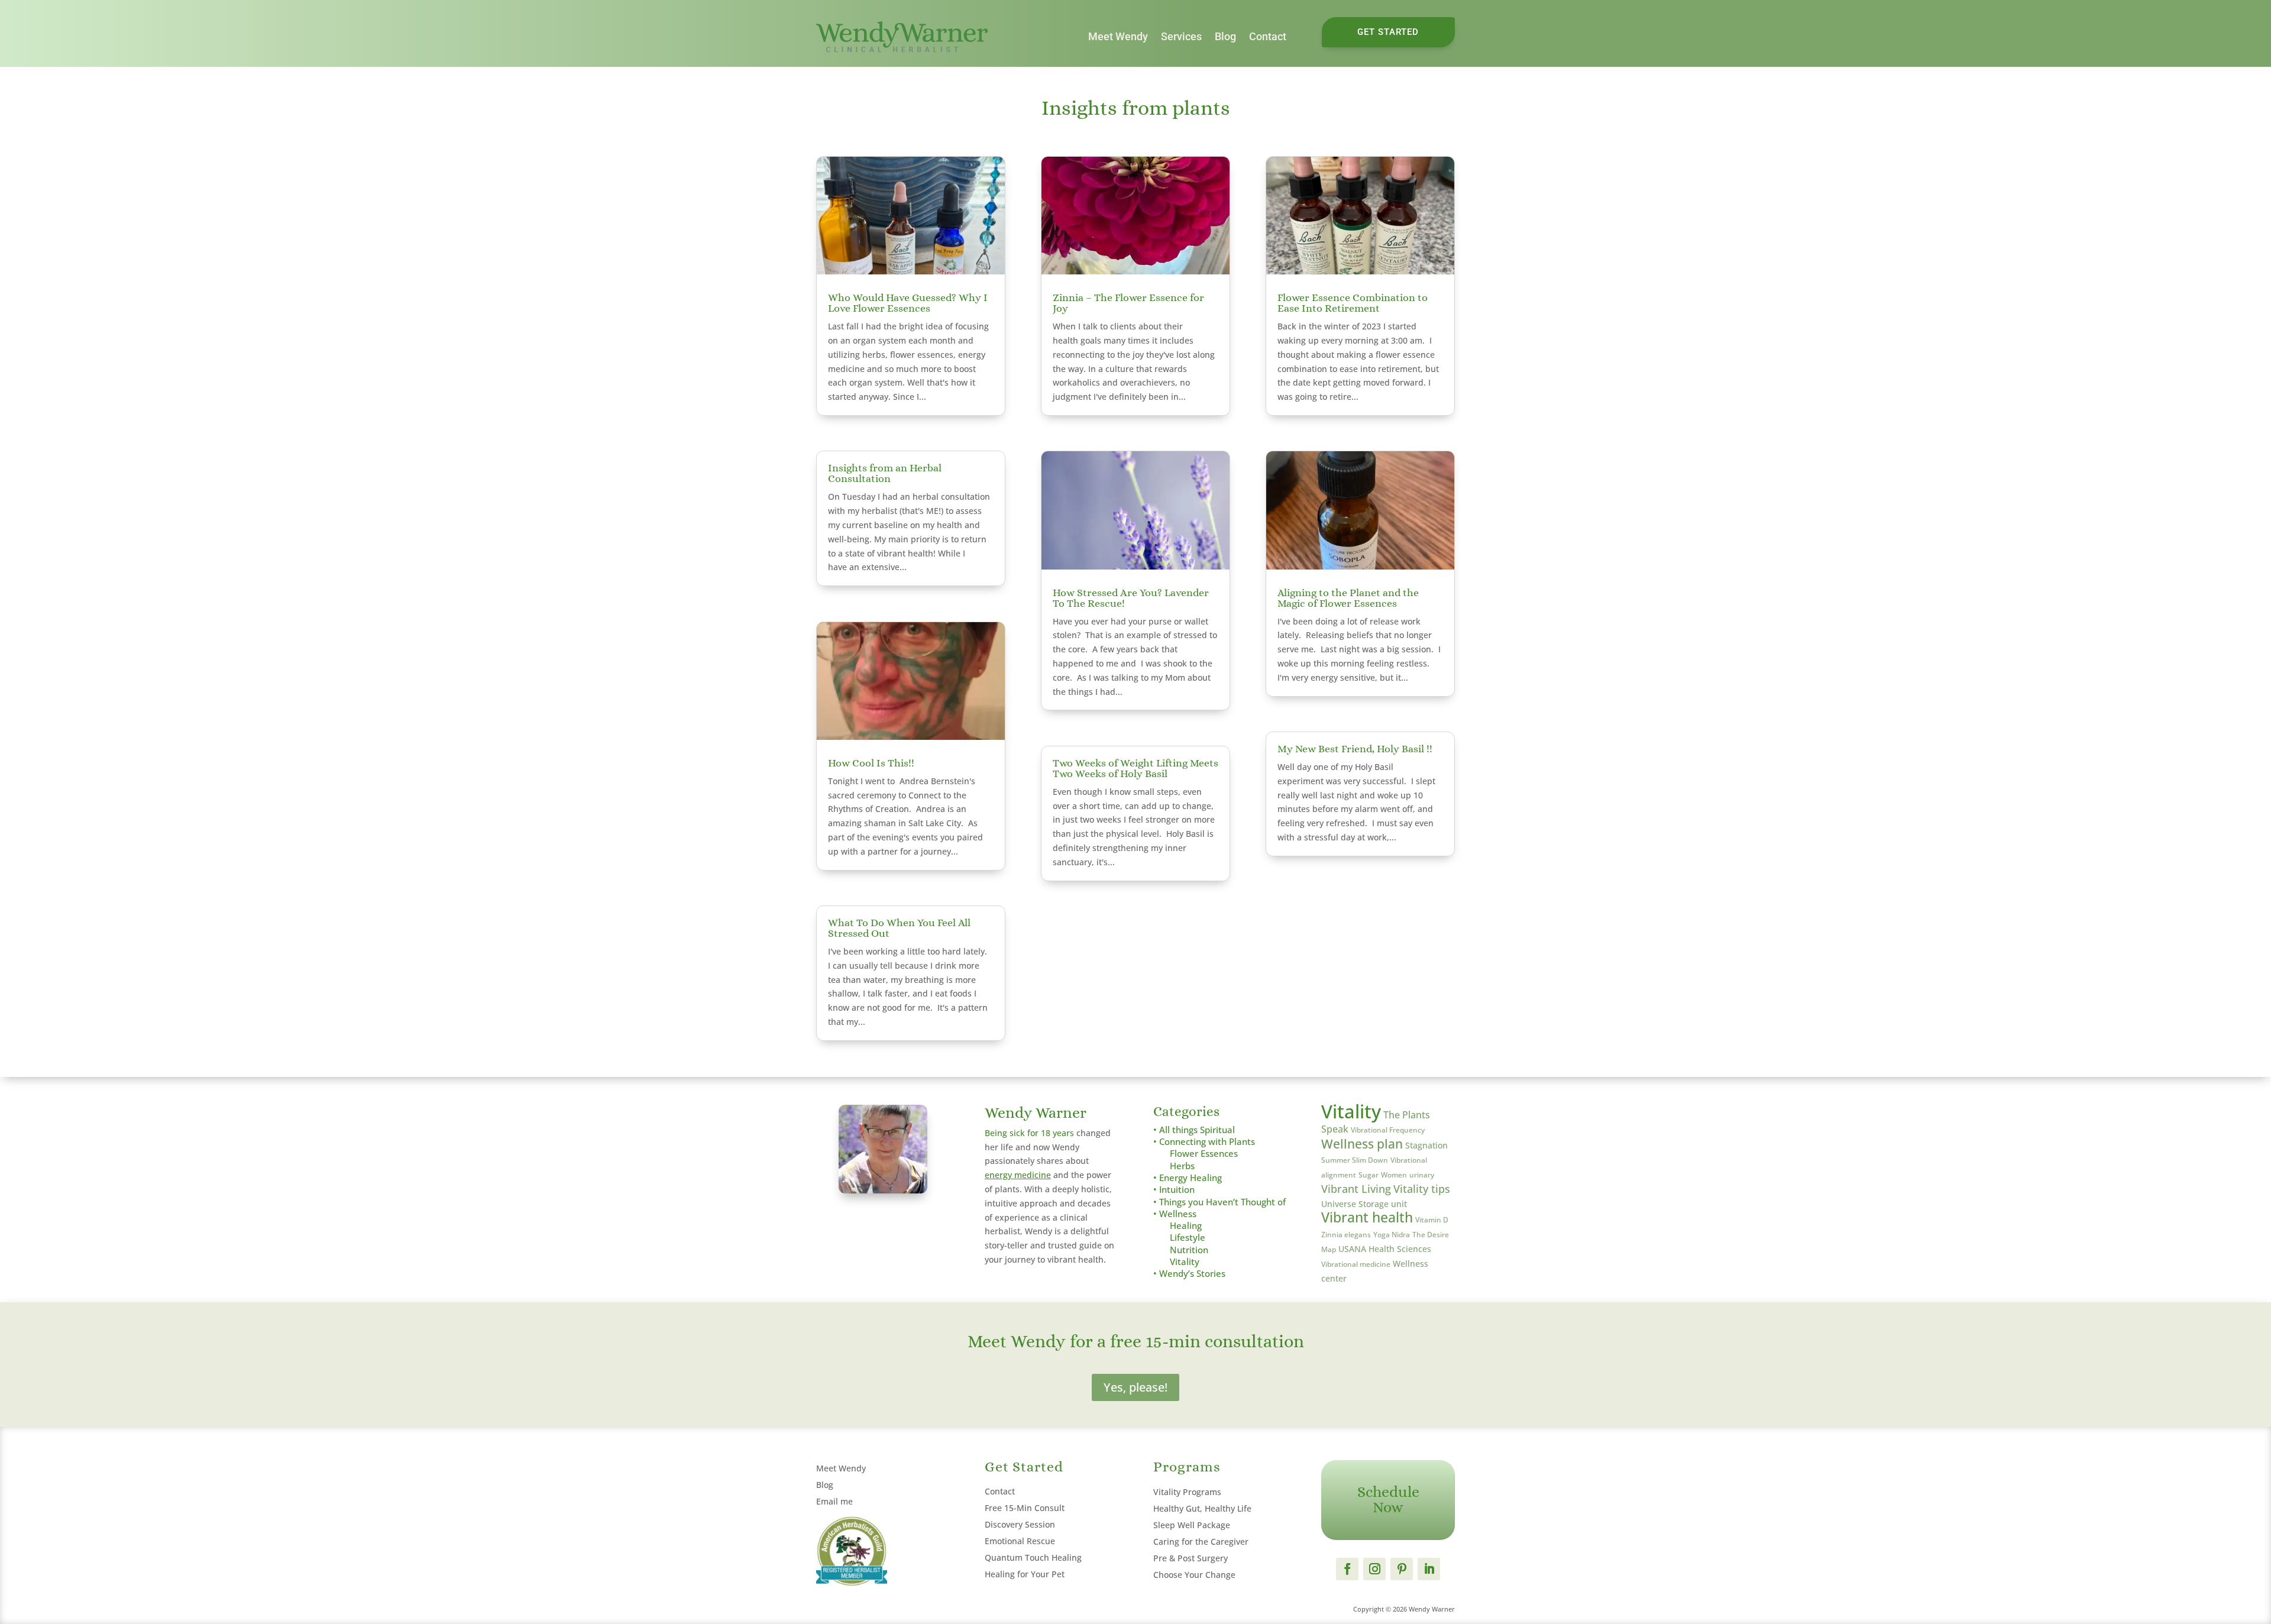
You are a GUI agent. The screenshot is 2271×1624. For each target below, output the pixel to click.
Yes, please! (1135, 1387)
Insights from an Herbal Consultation (885, 473)
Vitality (1185, 1262)
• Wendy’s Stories (1189, 1274)
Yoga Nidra (1392, 1235)
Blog (1225, 36)
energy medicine (1018, 1175)
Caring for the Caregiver (1201, 1541)
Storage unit (1383, 1204)
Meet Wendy (1118, 36)
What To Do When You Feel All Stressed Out (899, 928)
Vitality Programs (1187, 1492)
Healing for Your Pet (1025, 1574)
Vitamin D (1432, 1220)
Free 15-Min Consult (1025, 1508)
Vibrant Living (1356, 1189)
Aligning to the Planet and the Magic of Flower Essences (1348, 598)
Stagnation (1426, 1145)
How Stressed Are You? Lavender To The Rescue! (1131, 598)
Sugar (1369, 1175)
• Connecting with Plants (1204, 1142)
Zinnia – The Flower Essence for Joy (1128, 303)
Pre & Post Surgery (1191, 1558)
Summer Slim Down (1355, 1160)
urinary (1422, 1175)
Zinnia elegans (1346, 1235)
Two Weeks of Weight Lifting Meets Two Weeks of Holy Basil (1135, 768)
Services (1181, 36)
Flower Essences (1204, 1154)
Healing (1186, 1226)
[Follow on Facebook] (1347, 1569)
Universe (1339, 1204)
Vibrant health (1367, 1217)
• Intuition (1174, 1190)
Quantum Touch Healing (1033, 1557)
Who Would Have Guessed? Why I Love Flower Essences (908, 303)
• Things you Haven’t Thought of (1219, 1202)
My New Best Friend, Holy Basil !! (1355, 749)
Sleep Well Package (1192, 1525)
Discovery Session (1020, 1524)
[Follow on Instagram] (1374, 1569)
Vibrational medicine (1356, 1264)
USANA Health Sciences (1385, 1249)
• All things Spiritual (1194, 1130)
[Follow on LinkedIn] (1429, 1569)
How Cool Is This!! (871, 763)
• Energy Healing (1188, 1178)
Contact (1268, 36)
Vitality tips (1422, 1189)
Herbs (1182, 1166)
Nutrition (1189, 1250)
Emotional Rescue (1020, 1541)
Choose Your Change (1194, 1575)
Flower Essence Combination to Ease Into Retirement (1353, 303)
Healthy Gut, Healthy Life (1202, 1508)
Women (1394, 1175)
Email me (834, 1501)
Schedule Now (1388, 1499)
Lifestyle (1188, 1238)
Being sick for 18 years (1029, 1133)
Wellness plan (1362, 1143)
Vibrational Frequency (1388, 1130)
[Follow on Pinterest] (1402, 1569)
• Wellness (1175, 1214)
